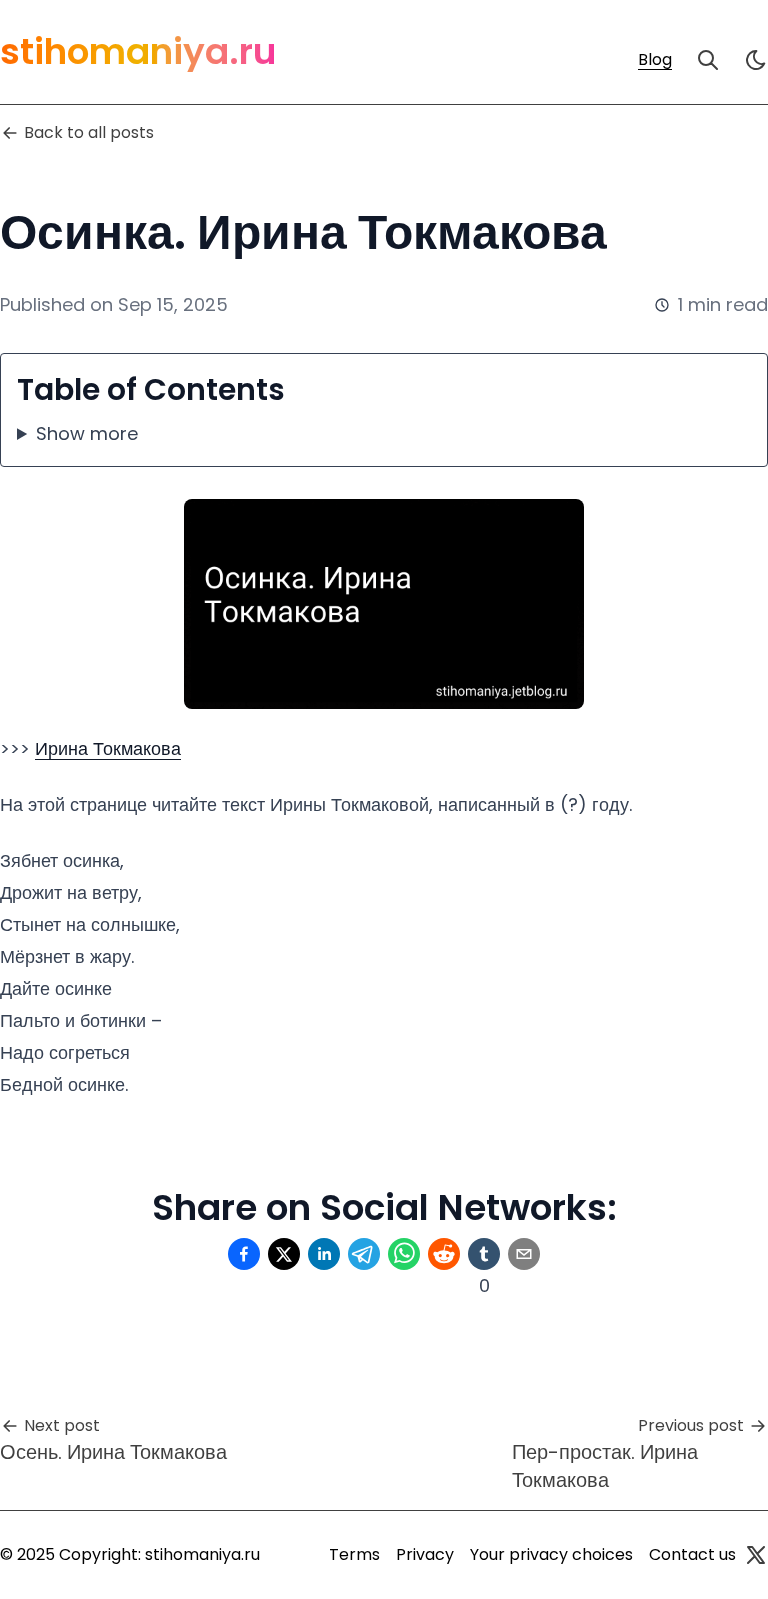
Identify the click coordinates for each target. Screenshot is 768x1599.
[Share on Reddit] (444, 1254)
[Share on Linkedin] (324, 1254)
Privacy (425, 1554)
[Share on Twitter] (284, 1254)
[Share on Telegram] (364, 1254)
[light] (756, 60)
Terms (354, 1554)
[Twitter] (756, 1555)
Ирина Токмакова (108, 748)
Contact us (692, 1554)
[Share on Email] (524, 1254)
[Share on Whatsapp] (404, 1254)
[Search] (708, 60)
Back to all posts (89, 132)
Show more (87, 433)
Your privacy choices (551, 1554)
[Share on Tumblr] (484, 1254)
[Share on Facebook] (244, 1254)
